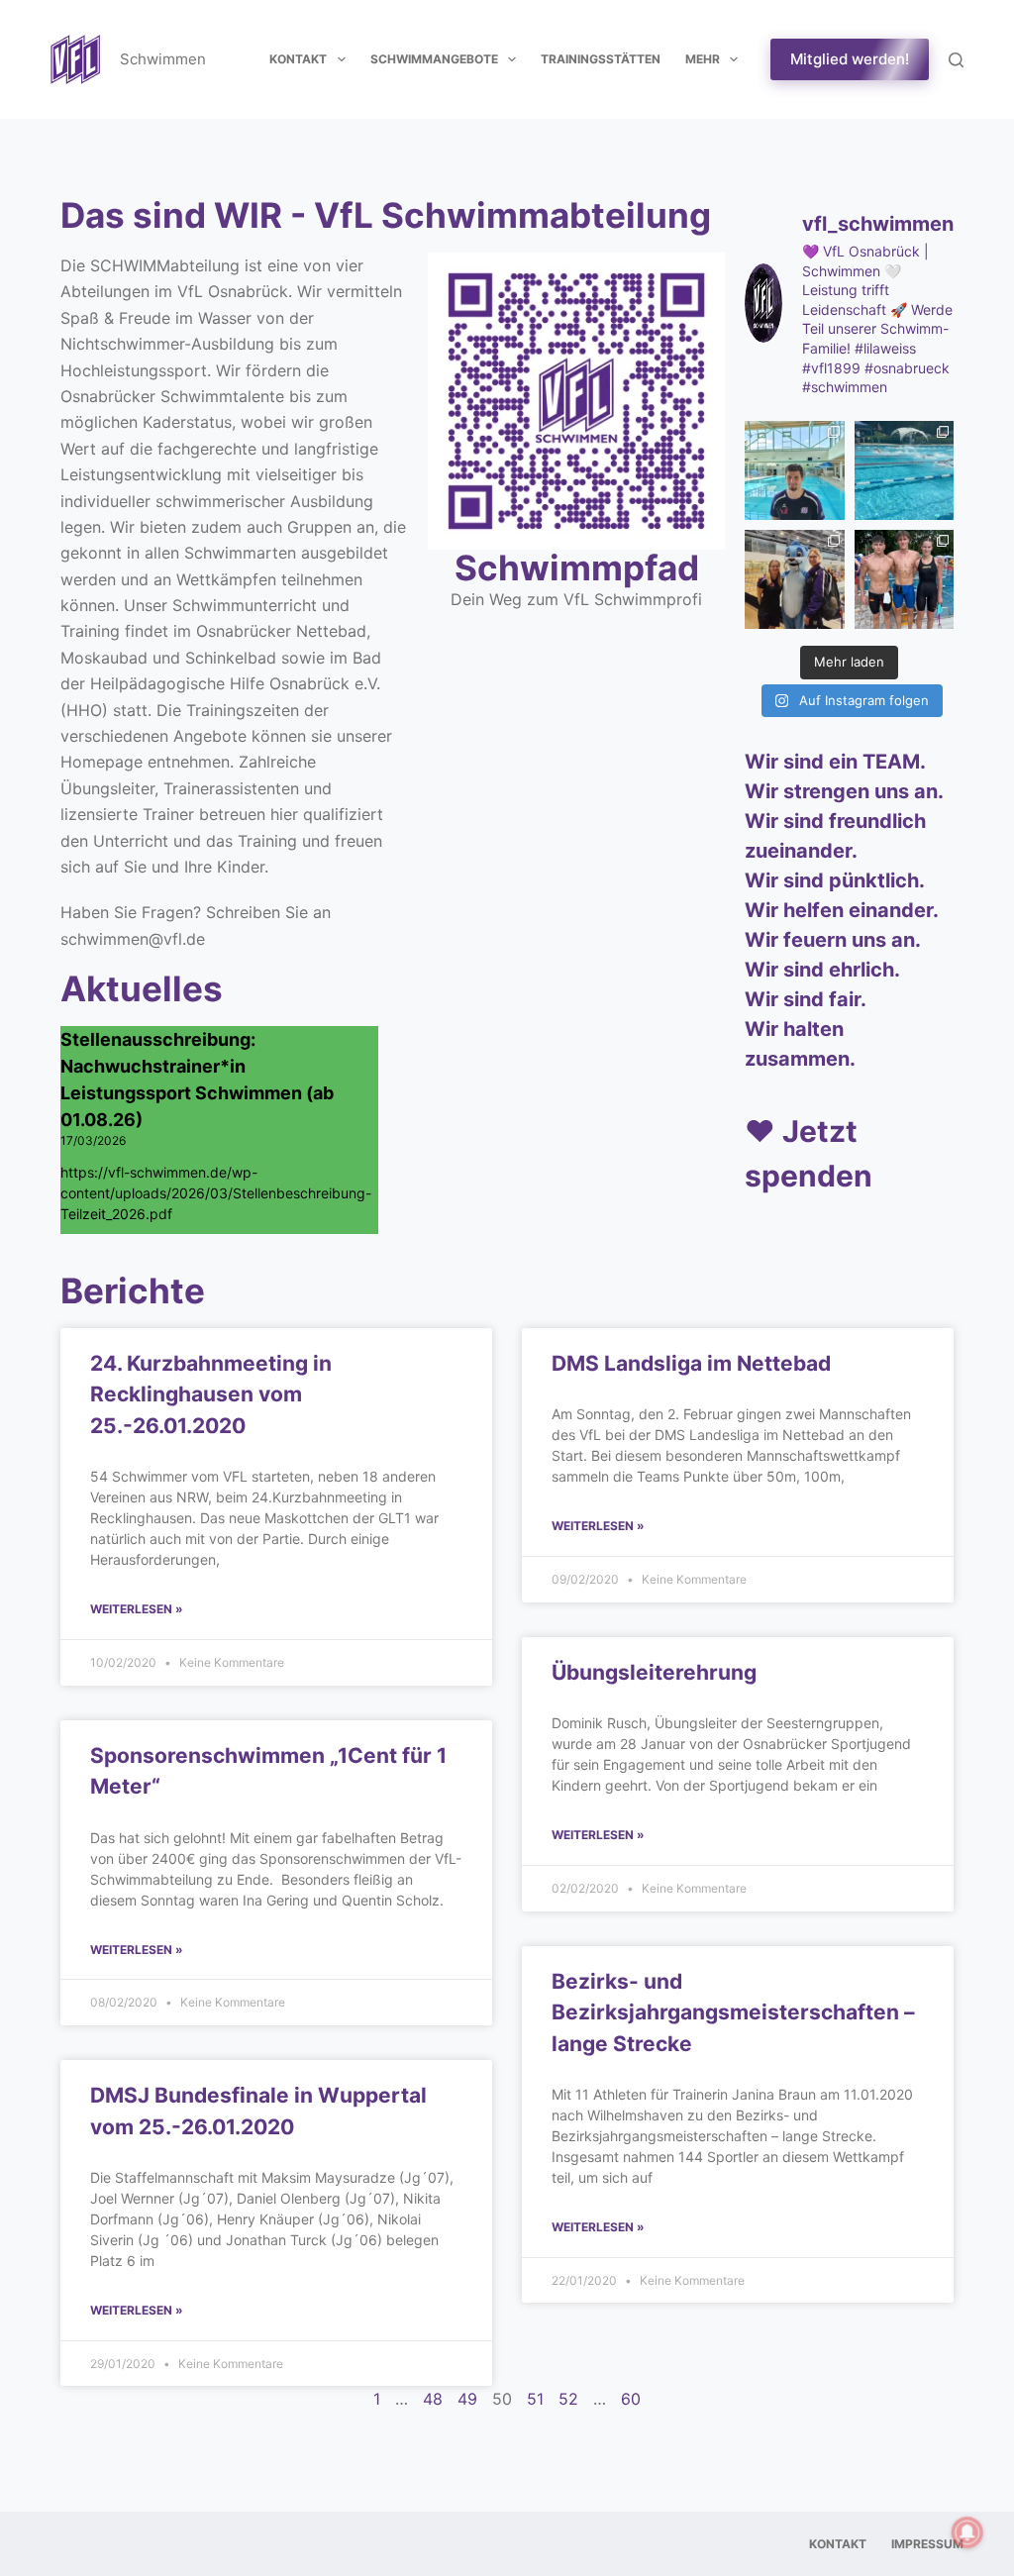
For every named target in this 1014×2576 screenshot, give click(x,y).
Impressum (927, 2544)
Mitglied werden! (850, 59)
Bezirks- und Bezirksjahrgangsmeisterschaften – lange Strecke (733, 2012)
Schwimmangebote (434, 59)
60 (631, 2399)
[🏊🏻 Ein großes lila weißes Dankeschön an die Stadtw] (794, 470)
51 (535, 2399)
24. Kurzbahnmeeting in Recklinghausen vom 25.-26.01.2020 (211, 1394)
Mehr (703, 59)
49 (467, 2399)
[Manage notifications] (967, 2532)
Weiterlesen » (137, 1609)
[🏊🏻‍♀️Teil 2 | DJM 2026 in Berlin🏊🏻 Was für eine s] (794, 579)
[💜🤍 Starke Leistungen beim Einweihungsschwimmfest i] (904, 579)
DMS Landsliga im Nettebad (691, 1363)
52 (568, 2399)
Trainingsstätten (601, 59)
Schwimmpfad (577, 567)
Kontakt (298, 59)
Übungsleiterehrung (654, 1672)
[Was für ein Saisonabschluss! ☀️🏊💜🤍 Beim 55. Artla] (904, 470)
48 (433, 2399)
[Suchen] (956, 60)
